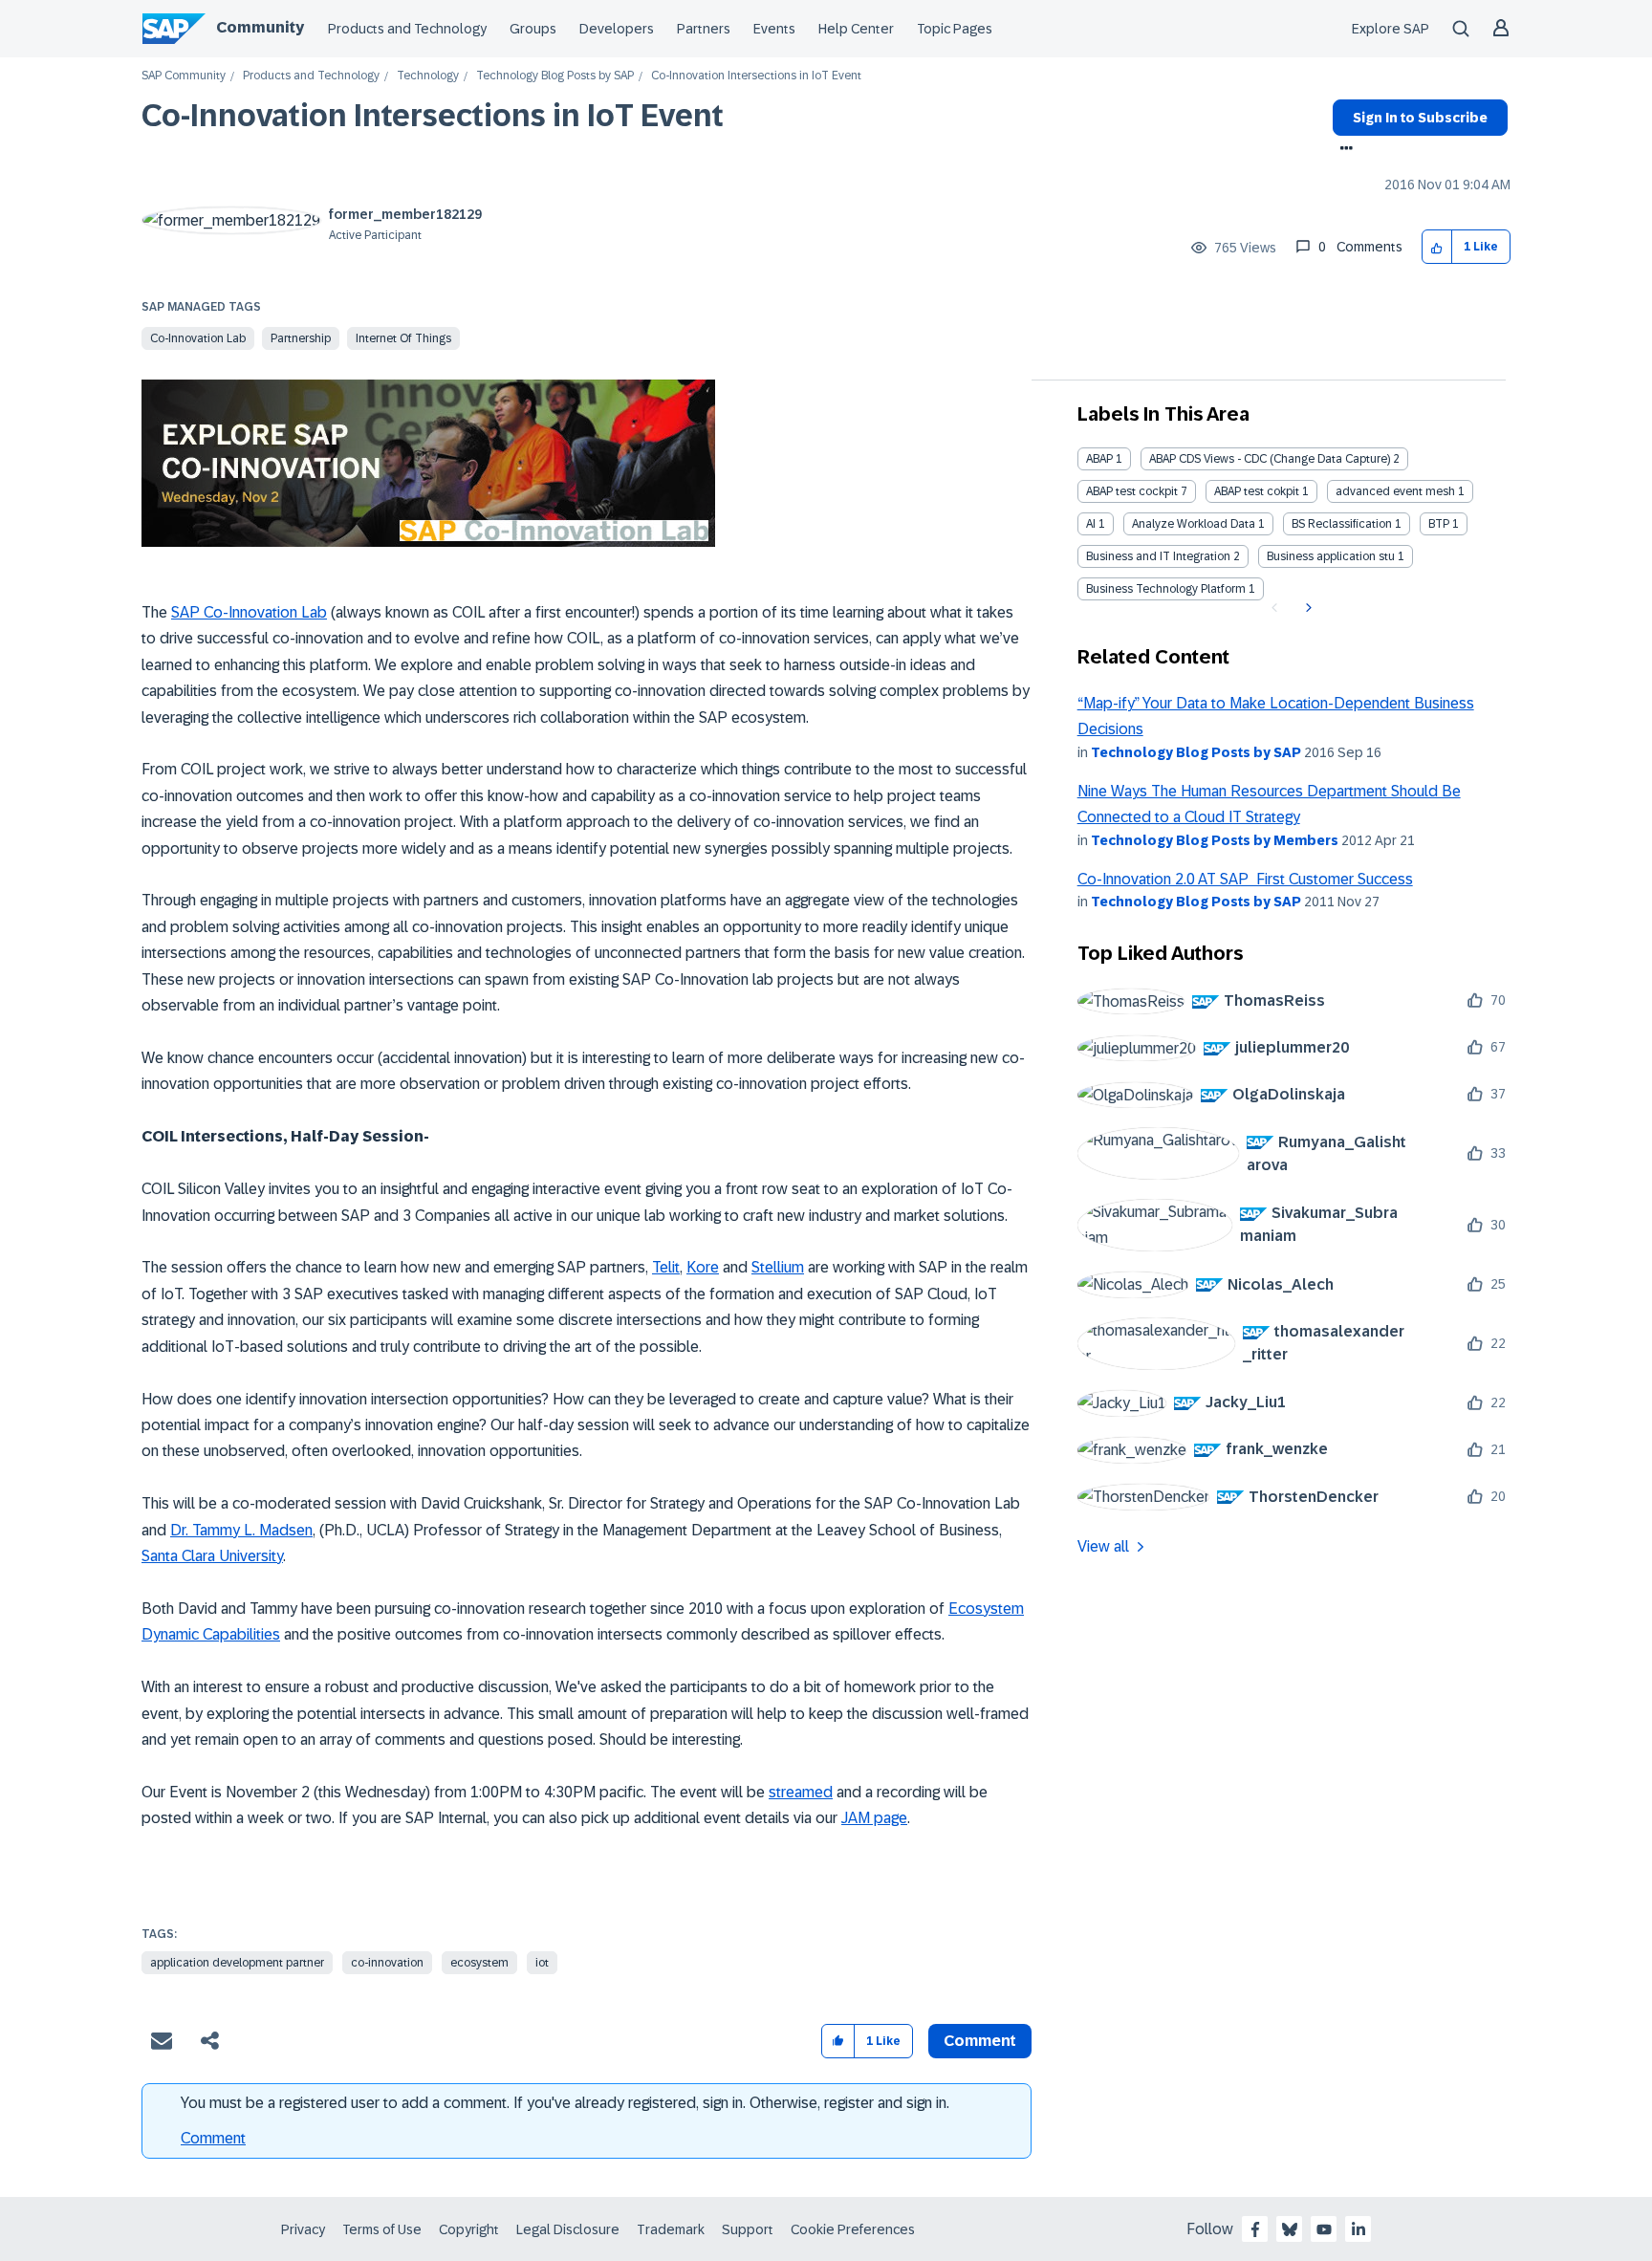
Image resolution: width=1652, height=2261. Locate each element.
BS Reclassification (1342, 524)
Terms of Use (382, 2229)
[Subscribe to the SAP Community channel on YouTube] (1324, 2229)
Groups (533, 29)
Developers (617, 29)
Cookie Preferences (853, 2229)
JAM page (874, 1818)
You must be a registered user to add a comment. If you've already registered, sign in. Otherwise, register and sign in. (565, 2103)
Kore (703, 1267)
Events (774, 29)
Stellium (778, 1267)
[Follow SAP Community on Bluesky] (1290, 2229)
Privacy (303, 2229)
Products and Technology (407, 29)
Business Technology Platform (1166, 589)
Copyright (469, 2229)
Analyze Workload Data (1194, 524)
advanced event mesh (1395, 491)
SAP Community (184, 76)
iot (542, 1963)
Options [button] (1343, 150)
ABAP (1099, 459)
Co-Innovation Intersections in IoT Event (433, 116)
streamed (801, 1792)
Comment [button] (980, 2041)
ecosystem (479, 1963)
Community (260, 27)
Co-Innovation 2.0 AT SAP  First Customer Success (1245, 879)
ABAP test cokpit (1257, 491)
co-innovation (387, 1963)
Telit (666, 1267)
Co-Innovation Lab (198, 338)
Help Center (856, 29)
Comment (213, 2138)
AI (1091, 524)
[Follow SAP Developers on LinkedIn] (1359, 2229)
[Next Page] (1306, 608)
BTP (1439, 524)
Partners (704, 29)
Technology (428, 76)
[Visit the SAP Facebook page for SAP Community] (1255, 2229)
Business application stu (1331, 556)
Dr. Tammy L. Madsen (241, 1530)
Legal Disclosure (568, 2229)
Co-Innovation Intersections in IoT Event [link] (756, 76)
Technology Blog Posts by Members (1215, 840)
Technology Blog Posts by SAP (555, 76)
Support (748, 2229)
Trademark (671, 2229)
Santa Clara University (212, 1556)
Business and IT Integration (1158, 556)
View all (1103, 1546)
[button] (1437, 247)
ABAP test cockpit (1132, 491)
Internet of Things (403, 338)
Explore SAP (1391, 29)
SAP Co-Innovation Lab (249, 612)
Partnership (301, 338)
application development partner (237, 1963)
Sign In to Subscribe (1420, 118)
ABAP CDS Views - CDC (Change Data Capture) (1270, 459)
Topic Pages (955, 29)
